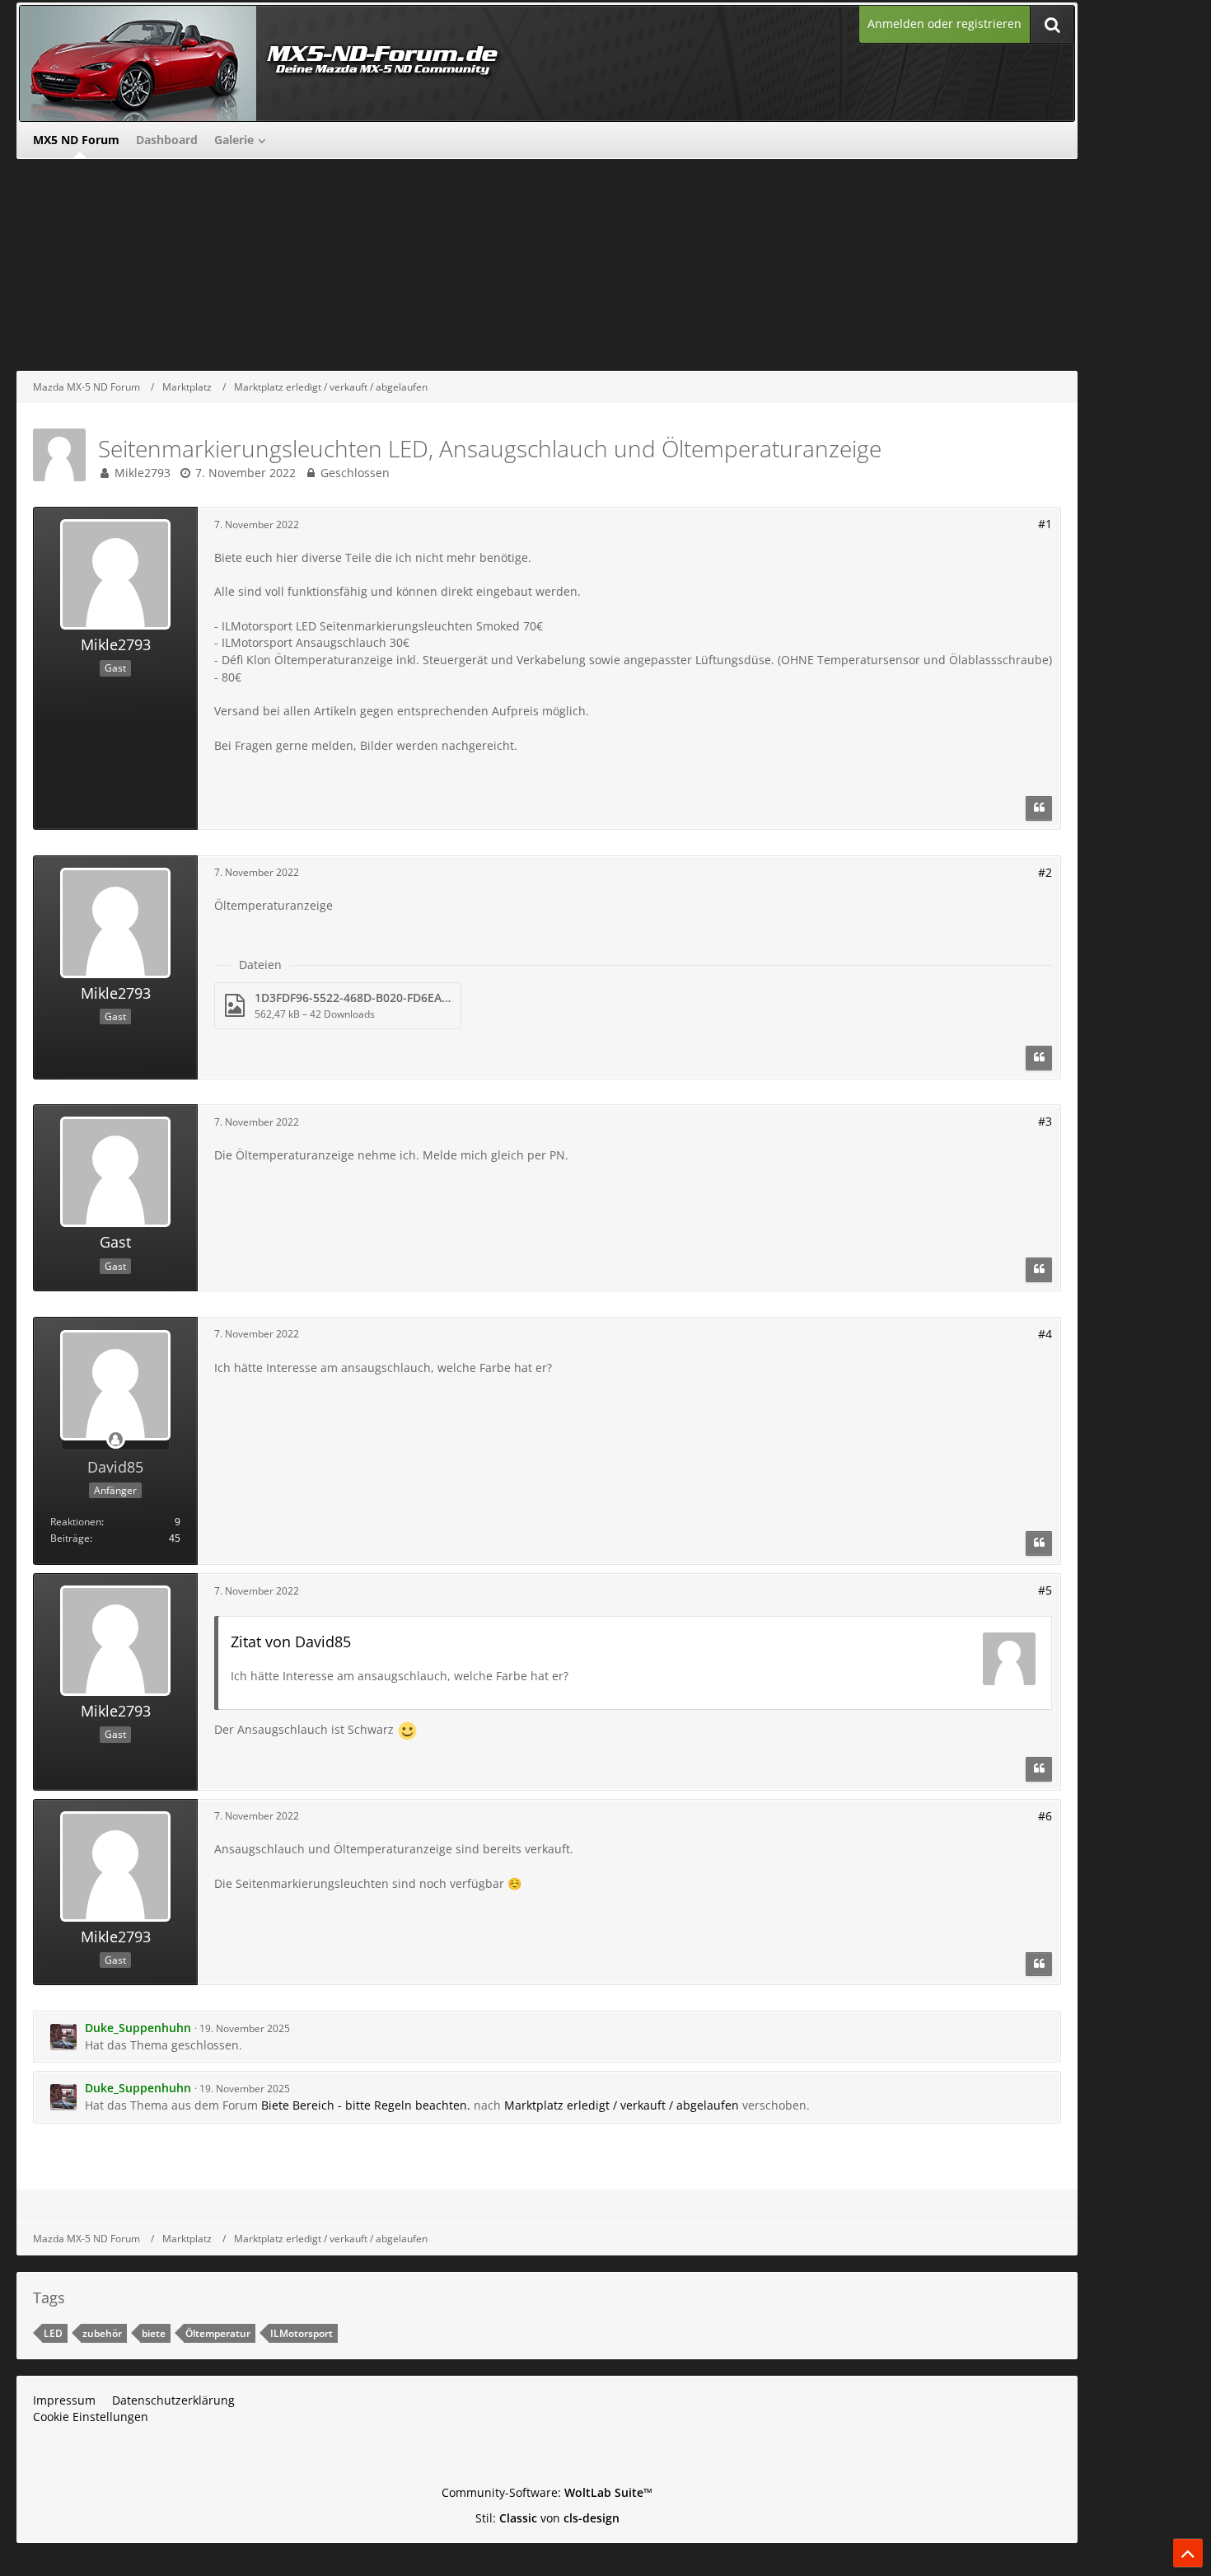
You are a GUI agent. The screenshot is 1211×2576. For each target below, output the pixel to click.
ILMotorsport (302, 2333)
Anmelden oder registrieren (944, 23)
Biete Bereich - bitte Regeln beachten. (366, 2105)
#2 (1045, 872)
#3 (1045, 1121)
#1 (1045, 524)
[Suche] (1052, 24)
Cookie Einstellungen (91, 2417)
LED (53, 2333)
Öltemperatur (218, 2333)
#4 (1045, 1334)
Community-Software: (547, 2492)
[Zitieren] (1039, 808)
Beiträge (70, 1538)
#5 (1045, 1590)
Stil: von (547, 2518)
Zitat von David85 (291, 1642)
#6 (1045, 1816)
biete (154, 2333)
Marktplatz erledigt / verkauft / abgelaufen (622, 2105)
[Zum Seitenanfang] (1188, 2553)
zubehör (102, 2333)
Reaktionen (76, 1522)
